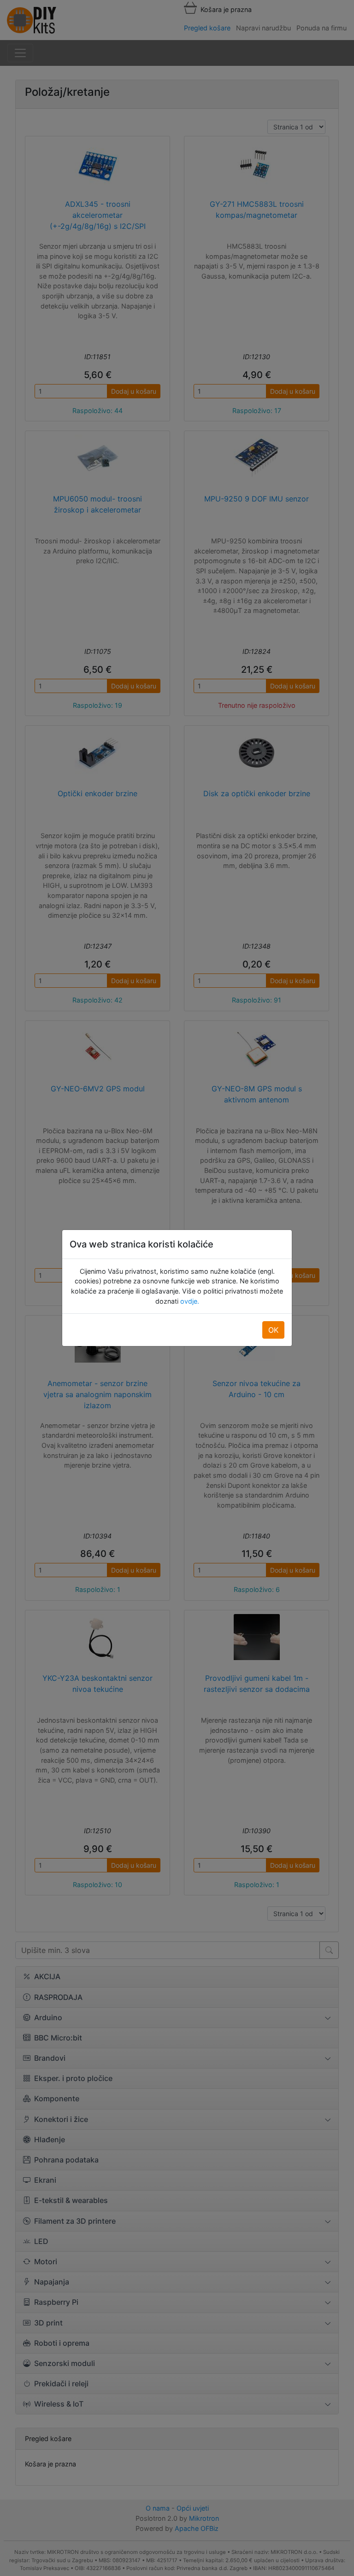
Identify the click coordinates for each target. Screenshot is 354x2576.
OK (273, 1330)
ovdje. (189, 1301)
